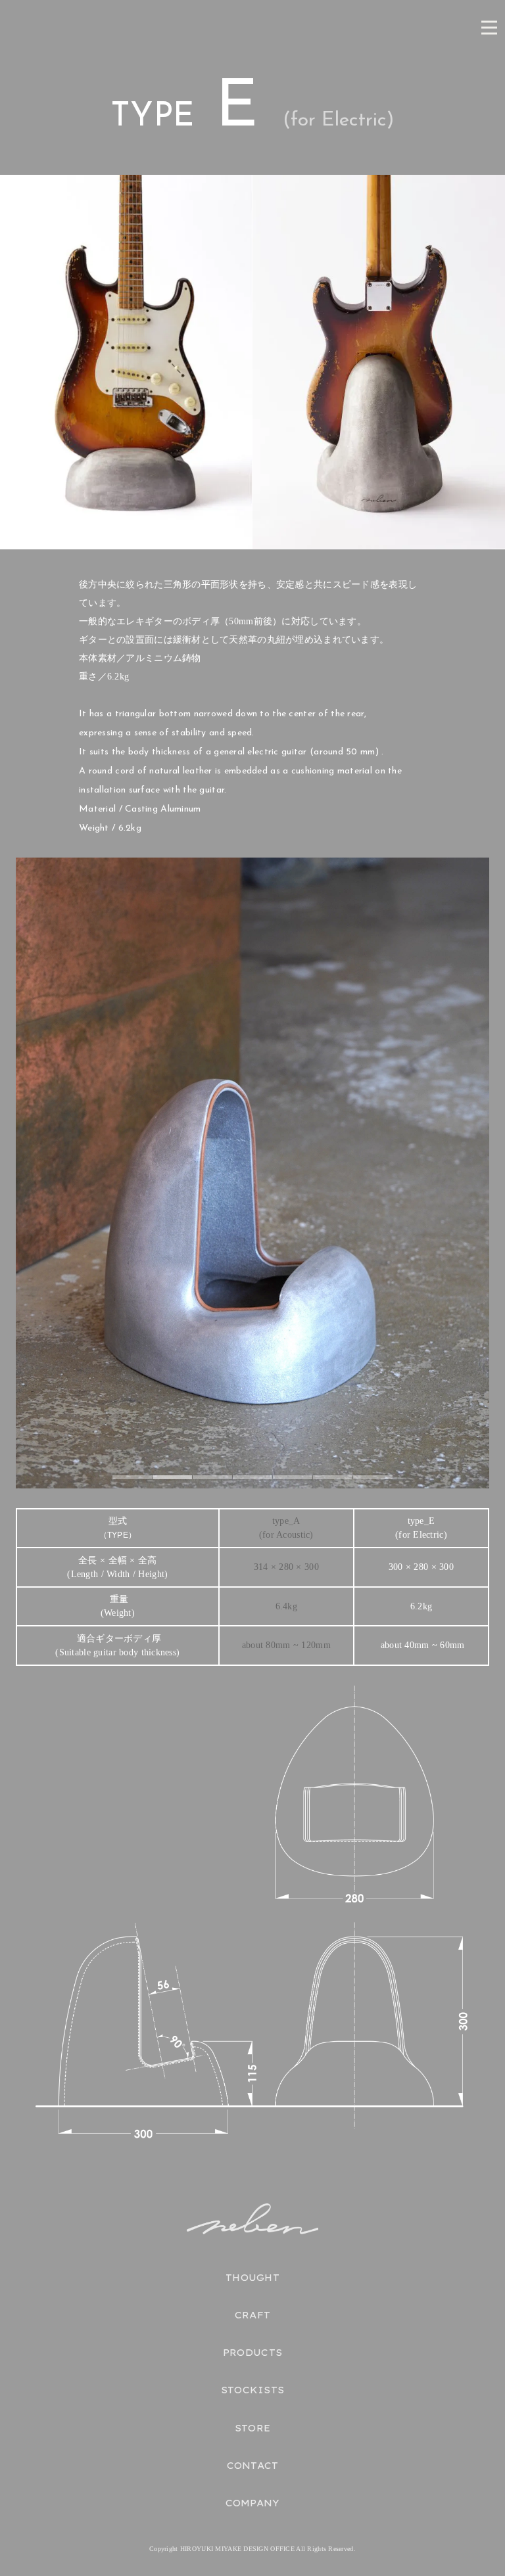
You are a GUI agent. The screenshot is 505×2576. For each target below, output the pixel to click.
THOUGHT (252, 2278)
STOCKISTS (253, 2390)
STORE (252, 2428)
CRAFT (252, 2315)
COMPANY (253, 2503)
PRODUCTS (252, 2353)
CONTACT (253, 2466)
